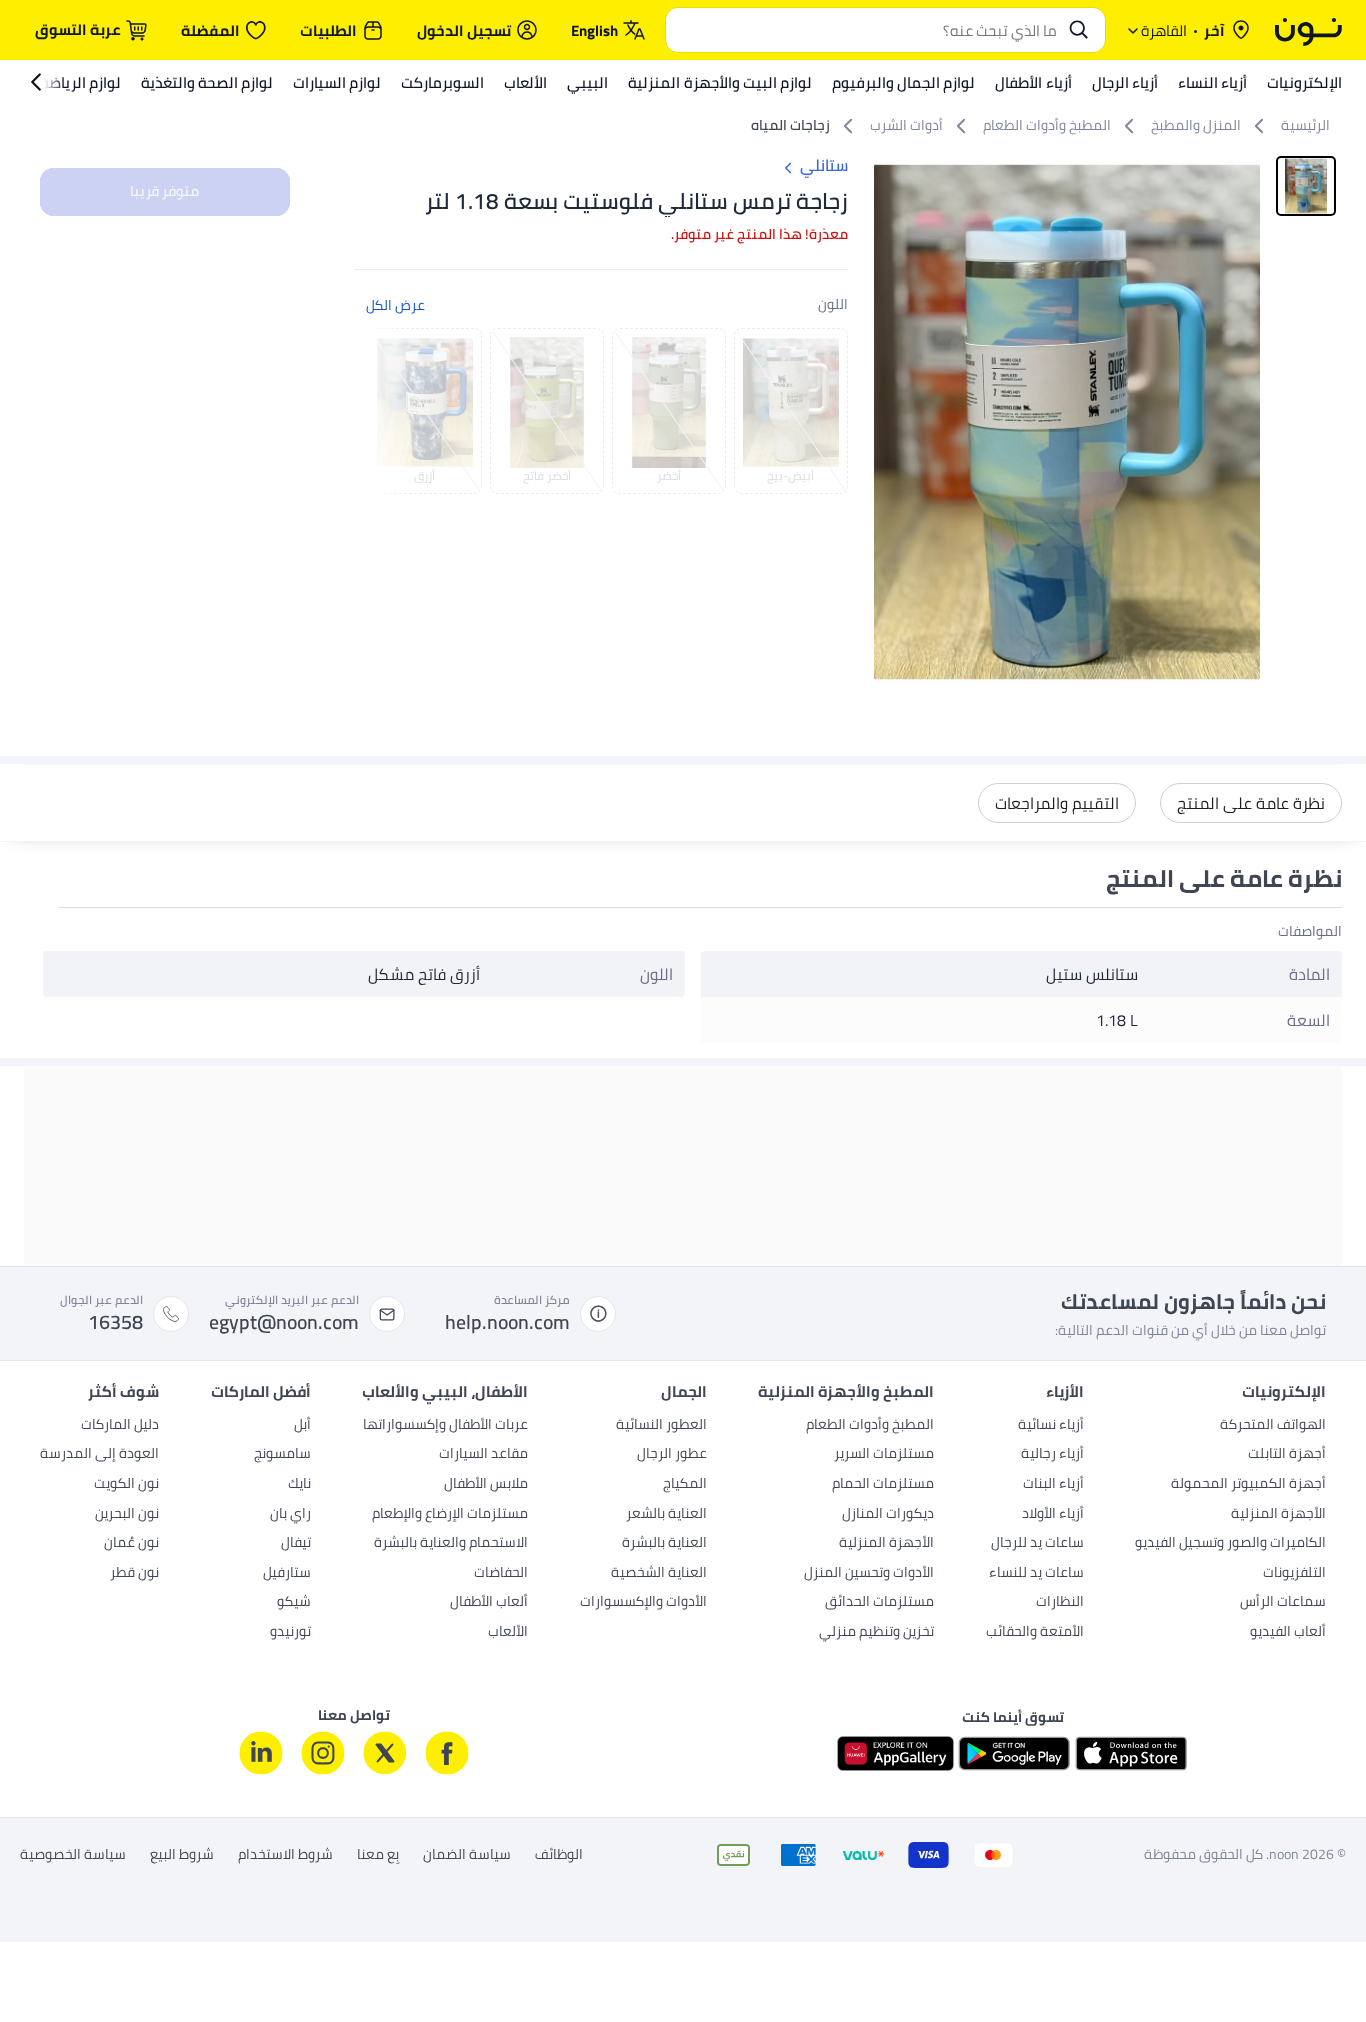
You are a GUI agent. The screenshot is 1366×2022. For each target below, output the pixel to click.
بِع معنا (378, 1855)
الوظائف (559, 1855)
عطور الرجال (672, 1455)
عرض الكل (395, 305)
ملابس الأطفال (486, 1485)
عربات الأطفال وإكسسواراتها (445, 1426)
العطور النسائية (661, 1426)
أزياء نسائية (1051, 1426)
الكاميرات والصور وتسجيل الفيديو (1230, 1544)
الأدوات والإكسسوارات (643, 1603)
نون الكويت (126, 1485)
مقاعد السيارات (483, 1455)
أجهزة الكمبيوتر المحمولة (1248, 1485)
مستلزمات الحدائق (879, 1603)
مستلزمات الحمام (883, 1485)
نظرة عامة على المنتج (1251, 803)
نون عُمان (131, 1544)
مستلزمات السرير (884, 1455)
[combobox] (865, 30)
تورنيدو (290, 1633)
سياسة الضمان (467, 1855)
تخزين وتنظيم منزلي (876, 1633)
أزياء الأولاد (1053, 1515)
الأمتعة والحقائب (1035, 1633)
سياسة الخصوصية (73, 1855)
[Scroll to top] (54, 1960)
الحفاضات (501, 1574)
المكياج (685, 1485)
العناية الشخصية (659, 1574)
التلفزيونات (1294, 1574)
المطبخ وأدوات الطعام (870, 1426)
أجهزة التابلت (1287, 1455)
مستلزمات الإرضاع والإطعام (450, 1515)
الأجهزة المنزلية (1278, 1515)
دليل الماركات (120, 1426)
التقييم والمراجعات (1057, 803)
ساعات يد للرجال (1037, 1544)
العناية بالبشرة (664, 1544)
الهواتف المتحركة (1273, 1426)
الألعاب (508, 1633)
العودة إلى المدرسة (99, 1455)
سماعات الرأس (1283, 1603)
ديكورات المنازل (888, 1515)
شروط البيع (182, 1855)
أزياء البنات (1053, 1485)
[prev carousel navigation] (384, 411)
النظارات (1060, 1603)
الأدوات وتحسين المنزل (869, 1574)
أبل (302, 1426)
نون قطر (134, 1574)
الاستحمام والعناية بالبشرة (451, 1544)
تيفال (296, 1544)
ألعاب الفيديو (1288, 1633)
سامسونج (282, 1455)
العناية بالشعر (666, 1515)
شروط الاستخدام (285, 1855)
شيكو (294, 1603)
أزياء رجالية (1052, 1455)
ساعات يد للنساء (1036, 1574)
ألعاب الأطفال (489, 1603)
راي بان (290, 1515)
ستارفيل (287, 1574)
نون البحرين (127, 1515)
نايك (299, 1485)
